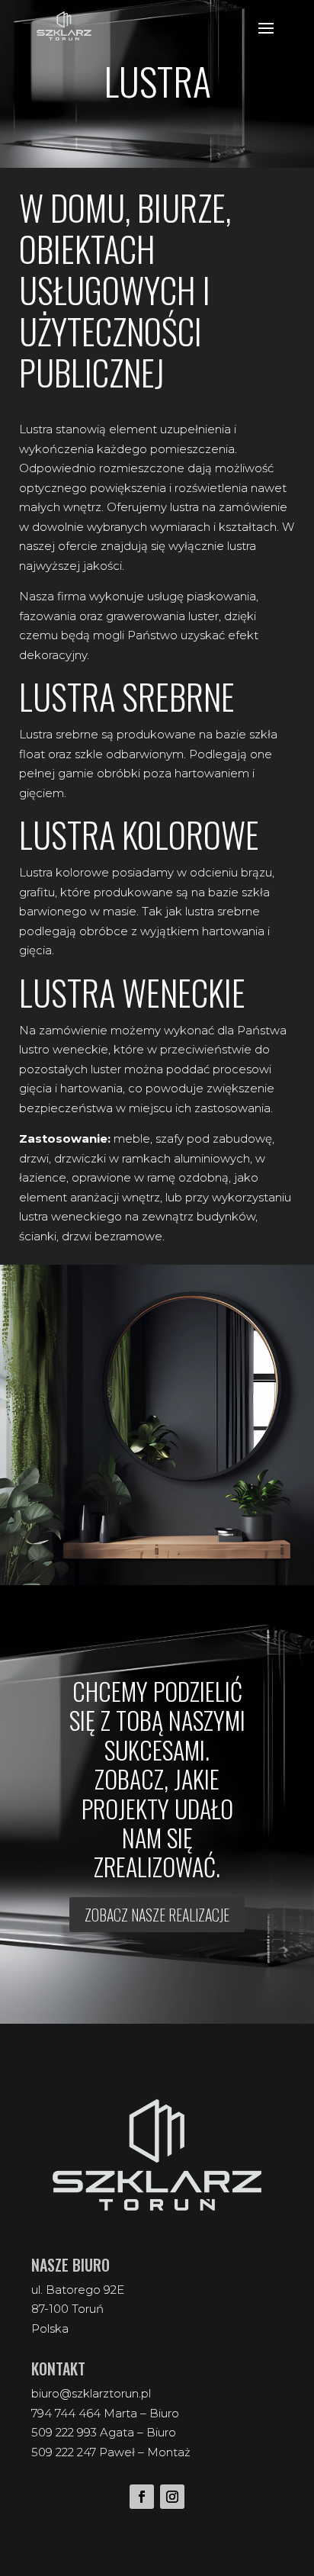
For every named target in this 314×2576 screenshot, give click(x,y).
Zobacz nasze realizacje (157, 1915)
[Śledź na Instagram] (172, 2497)
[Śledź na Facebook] (142, 2497)
